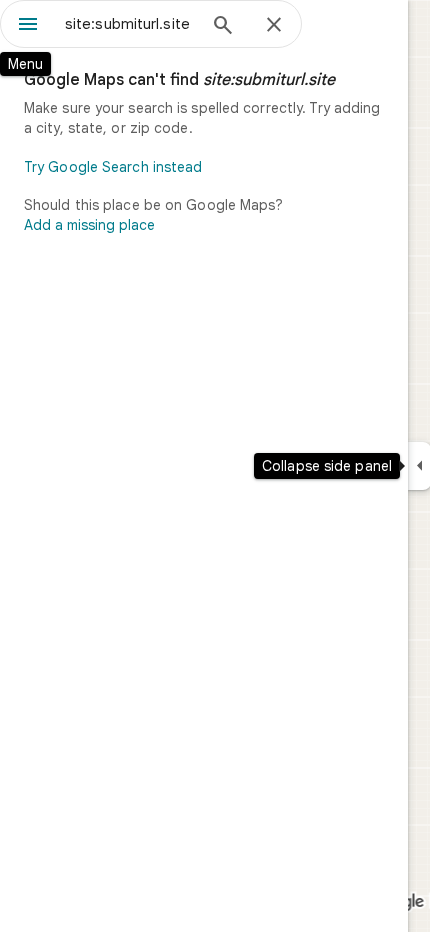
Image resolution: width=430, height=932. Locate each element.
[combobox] (130, 24)
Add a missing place (89, 225)
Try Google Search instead (113, 167)
